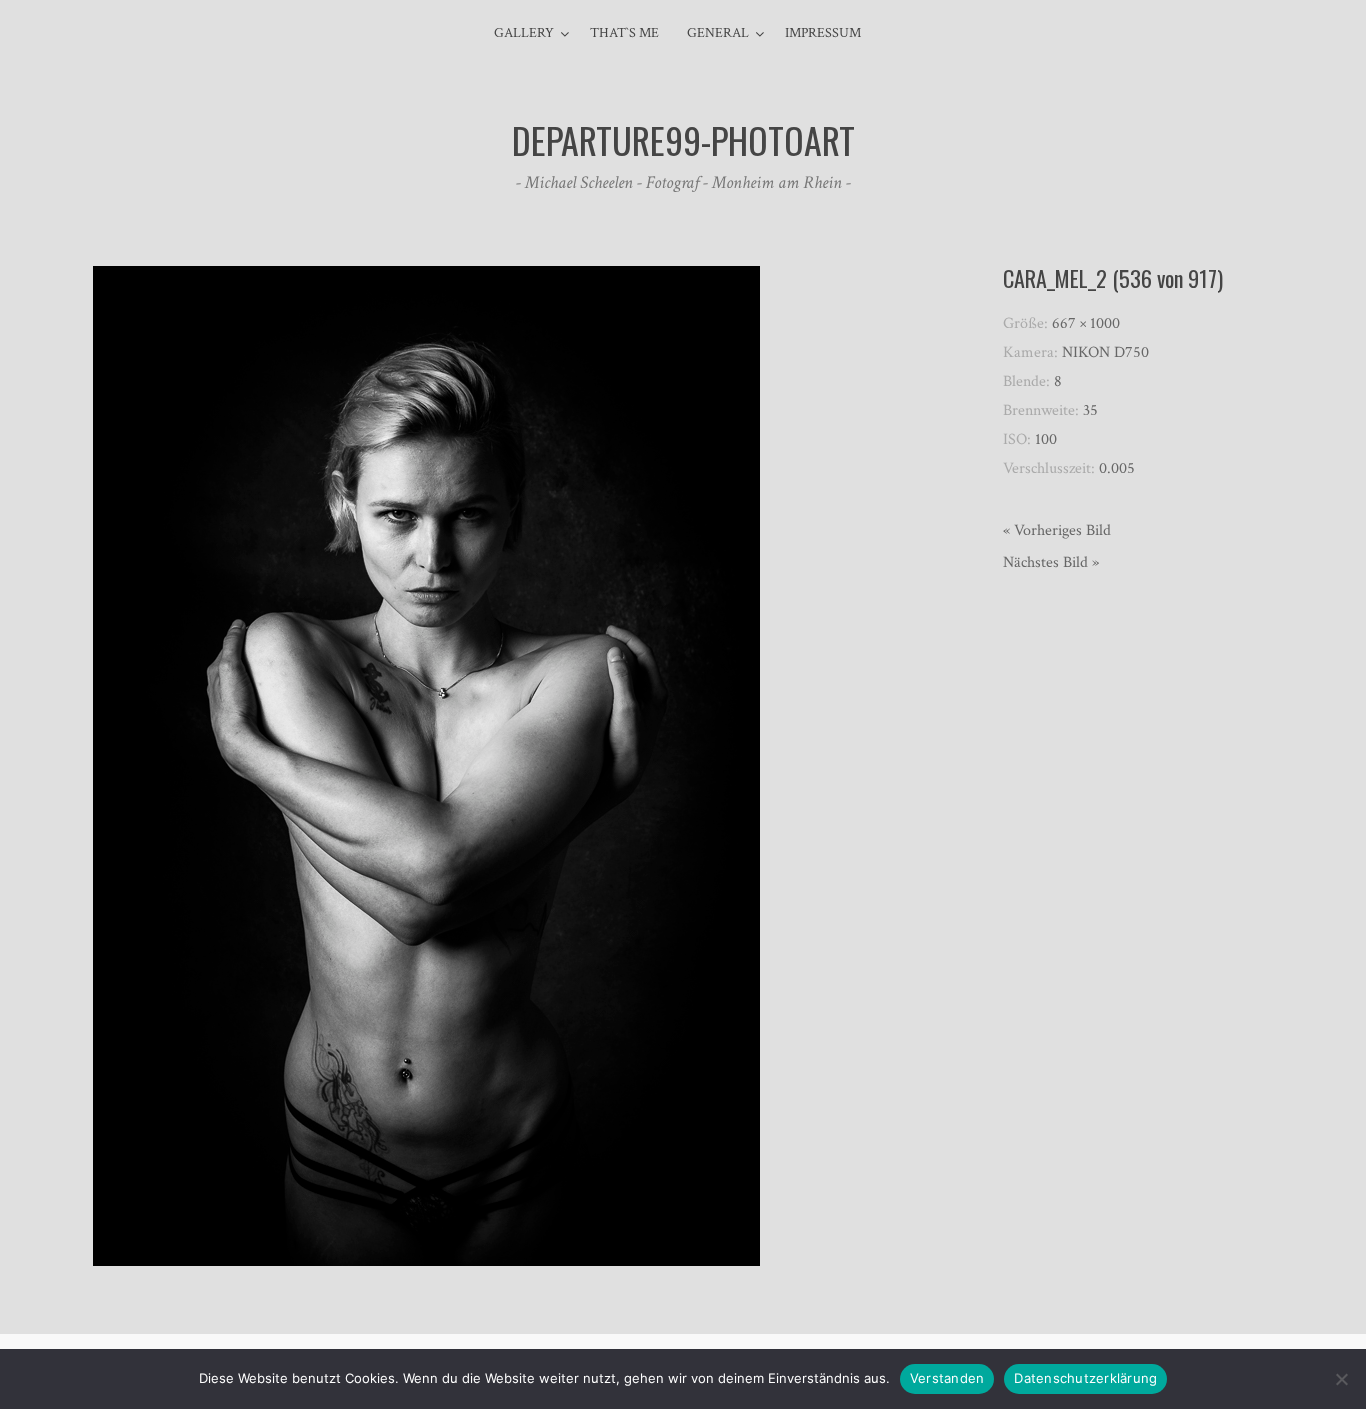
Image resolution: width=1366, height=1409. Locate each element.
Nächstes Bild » (1051, 562)
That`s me (624, 33)
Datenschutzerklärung (1085, 1378)
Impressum (823, 33)
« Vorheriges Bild (1057, 530)
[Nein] (1341, 1379)
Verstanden (947, 1378)
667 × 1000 (1086, 323)
